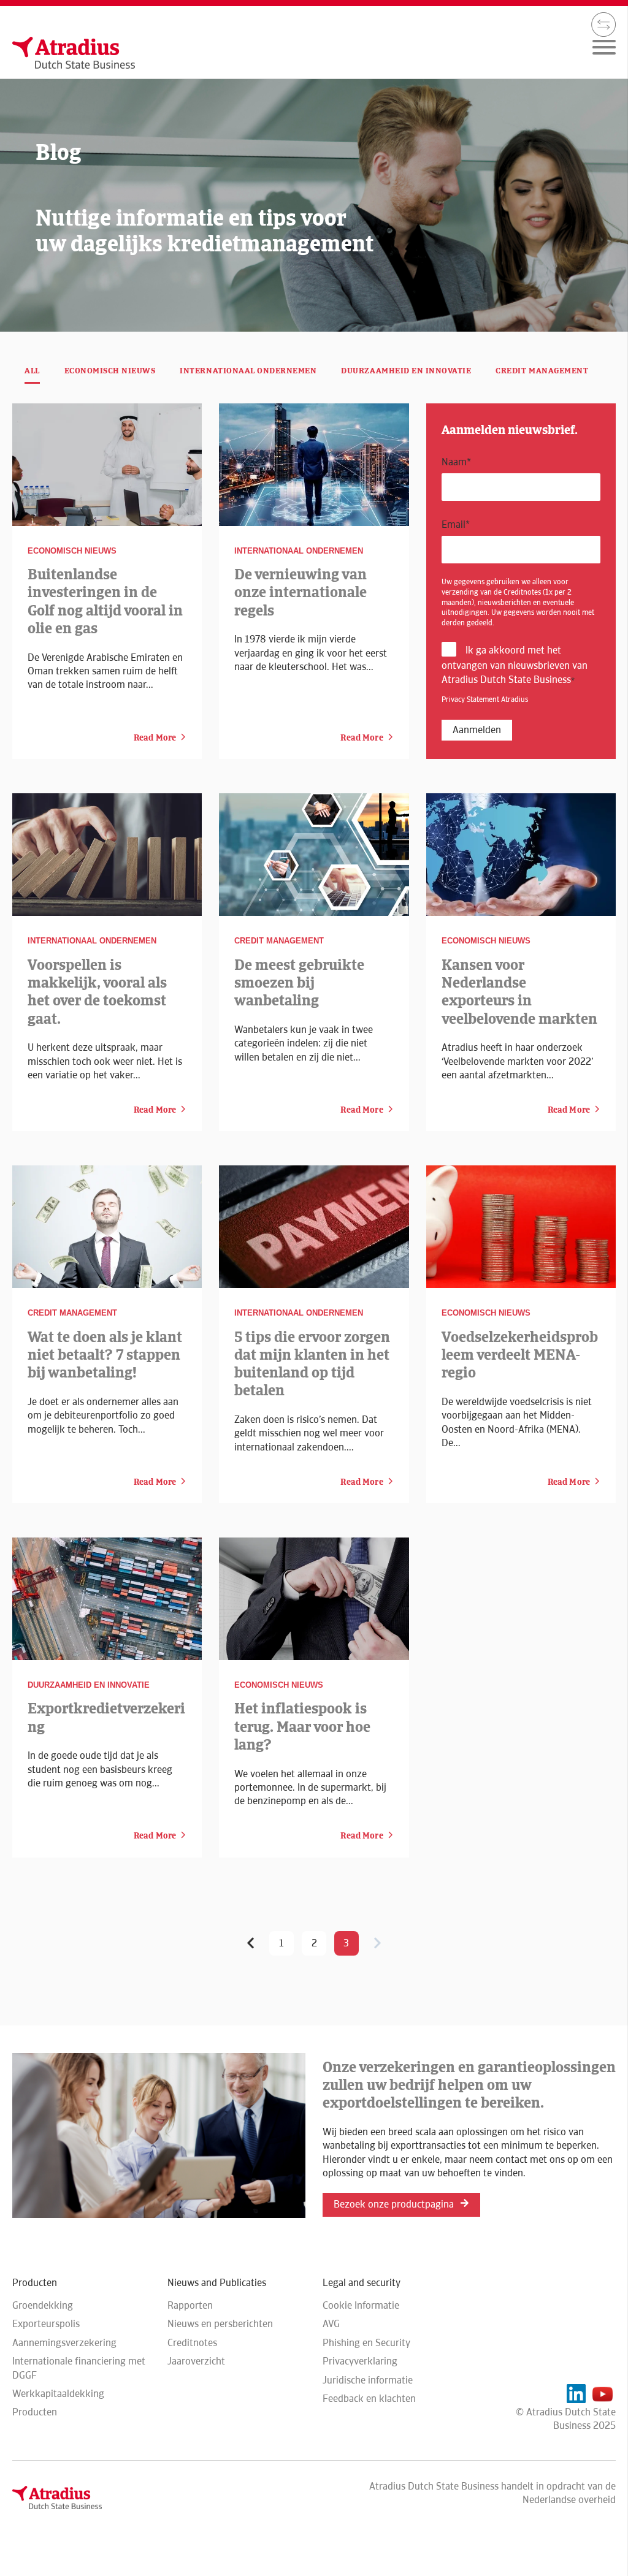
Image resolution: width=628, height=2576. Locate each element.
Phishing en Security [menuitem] (366, 2343)
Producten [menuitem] (35, 2412)
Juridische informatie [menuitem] (368, 2380)
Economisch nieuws (110, 371)
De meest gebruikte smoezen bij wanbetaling (299, 983)
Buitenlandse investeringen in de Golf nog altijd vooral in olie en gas (105, 601)
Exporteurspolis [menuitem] (46, 2324)
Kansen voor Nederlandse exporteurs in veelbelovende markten (519, 992)
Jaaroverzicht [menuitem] (196, 2361)
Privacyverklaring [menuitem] (360, 2361)
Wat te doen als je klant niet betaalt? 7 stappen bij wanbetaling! (105, 1355)
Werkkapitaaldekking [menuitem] (58, 2394)
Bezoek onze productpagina (394, 2204)
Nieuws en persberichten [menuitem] (220, 2324)
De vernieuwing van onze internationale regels (301, 592)
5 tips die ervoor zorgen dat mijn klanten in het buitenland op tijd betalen (312, 1364)
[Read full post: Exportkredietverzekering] (107, 1599)
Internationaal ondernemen (248, 371)
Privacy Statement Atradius (485, 699)
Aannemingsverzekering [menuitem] (64, 2343)
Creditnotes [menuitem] (192, 2343)
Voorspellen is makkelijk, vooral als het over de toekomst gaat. (97, 992)
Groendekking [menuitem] (43, 2305)
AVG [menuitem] (331, 2324)
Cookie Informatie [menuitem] (361, 2305)
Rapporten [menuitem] (190, 2305)
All (32, 371)
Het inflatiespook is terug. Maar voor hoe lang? (302, 1726)
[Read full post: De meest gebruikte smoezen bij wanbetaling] (314, 855)
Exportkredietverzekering (106, 1717)
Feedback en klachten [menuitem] (369, 2399)
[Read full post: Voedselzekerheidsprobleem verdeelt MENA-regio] (521, 1227)
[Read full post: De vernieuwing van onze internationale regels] (314, 465)
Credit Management (542, 371)
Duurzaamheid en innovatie (406, 371)
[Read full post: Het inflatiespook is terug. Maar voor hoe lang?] (314, 1599)
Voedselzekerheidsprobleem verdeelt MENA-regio (520, 1355)
